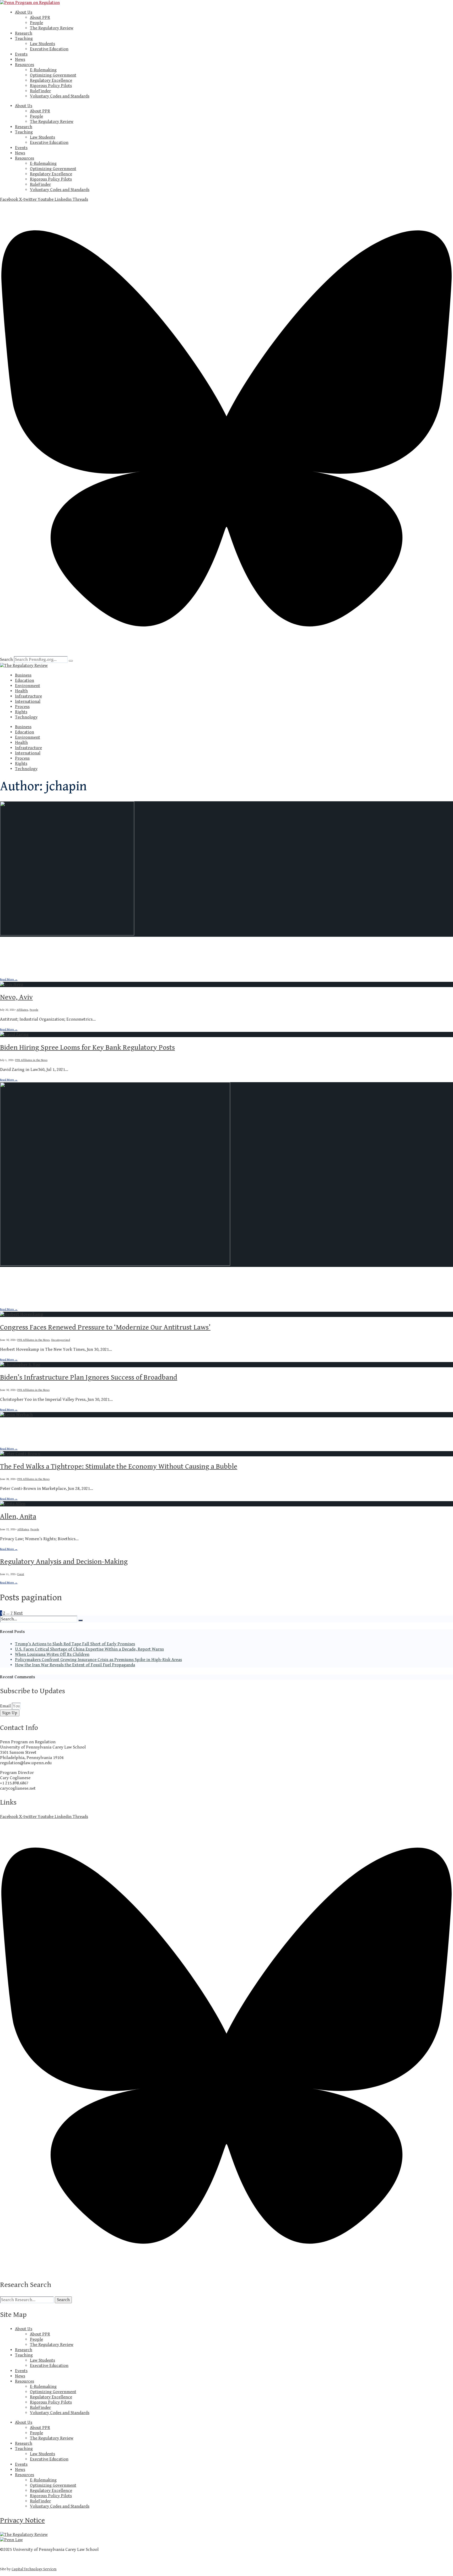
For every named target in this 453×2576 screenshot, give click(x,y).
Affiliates (22, 960)
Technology (26, 717)
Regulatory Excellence (51, 80)
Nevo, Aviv (16, 997)
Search (6, 660)
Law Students (42, 44)
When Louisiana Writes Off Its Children (52, 1654)
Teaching (24, 39)
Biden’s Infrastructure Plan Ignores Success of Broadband (89, 1377)
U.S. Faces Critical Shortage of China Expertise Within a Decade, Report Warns (89, 1649)
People (36, 23)
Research (24, 33)
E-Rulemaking (43, 70)
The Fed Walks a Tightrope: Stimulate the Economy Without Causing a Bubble (119, 1467)
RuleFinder (40, 91)
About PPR (40, 18)
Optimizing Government (53, 75)
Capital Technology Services (34, 2569)
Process (22, 707)
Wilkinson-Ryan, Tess (33, 1277)
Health (21, 691)
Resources (25, 65)
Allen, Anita (18, 1517)
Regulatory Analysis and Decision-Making (64, 1562)
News (20, 59)
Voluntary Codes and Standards (60, 96)
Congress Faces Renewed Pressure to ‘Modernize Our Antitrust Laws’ (105, 1327)
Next (18, 1613)
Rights (21, 712)
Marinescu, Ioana (26, 947)
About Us (24, 12)
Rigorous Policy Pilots (51, 86)
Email (6, 1706)
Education (25, 680)
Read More (9, 979)
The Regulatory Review (52, 28)
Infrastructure (28, 696)
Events (21, 54)
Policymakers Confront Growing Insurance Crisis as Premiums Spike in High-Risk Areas (98, 1660)
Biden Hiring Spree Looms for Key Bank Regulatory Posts (87, 1048)
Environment (28, 686)
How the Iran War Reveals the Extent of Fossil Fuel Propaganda (75, 1665)
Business (23, 675)
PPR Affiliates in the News (31, 1060)
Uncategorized (61, 1340)
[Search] (71, 661)
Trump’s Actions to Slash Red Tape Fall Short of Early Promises (75, 1644)
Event (21, 1574)
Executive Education (49, 49)
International (28, 701)
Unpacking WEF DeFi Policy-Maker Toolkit (65, 1428)
